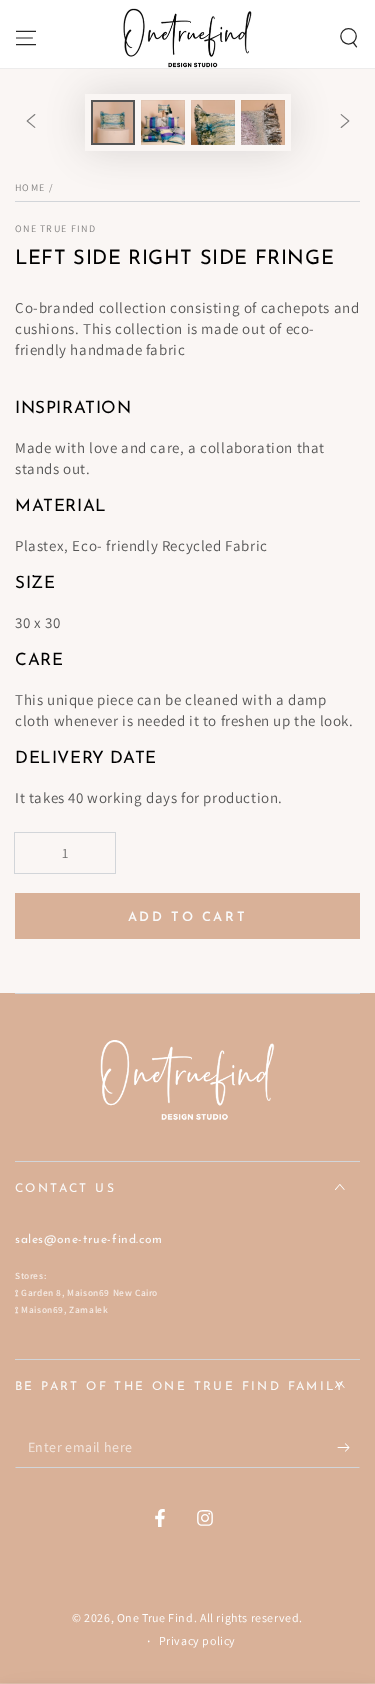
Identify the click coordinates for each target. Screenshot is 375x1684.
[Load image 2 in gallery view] (163, 122)
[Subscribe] (348, 1448)
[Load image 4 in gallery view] (263, 122)
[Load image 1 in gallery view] (113, 122)
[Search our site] (349, 38)
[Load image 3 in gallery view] (213, 122)
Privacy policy (197, 1640)
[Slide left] (31, 122)
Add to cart (188, 917)
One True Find (55, 228)
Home (30, 187)
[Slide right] (345, 122)
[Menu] (26, 38)
